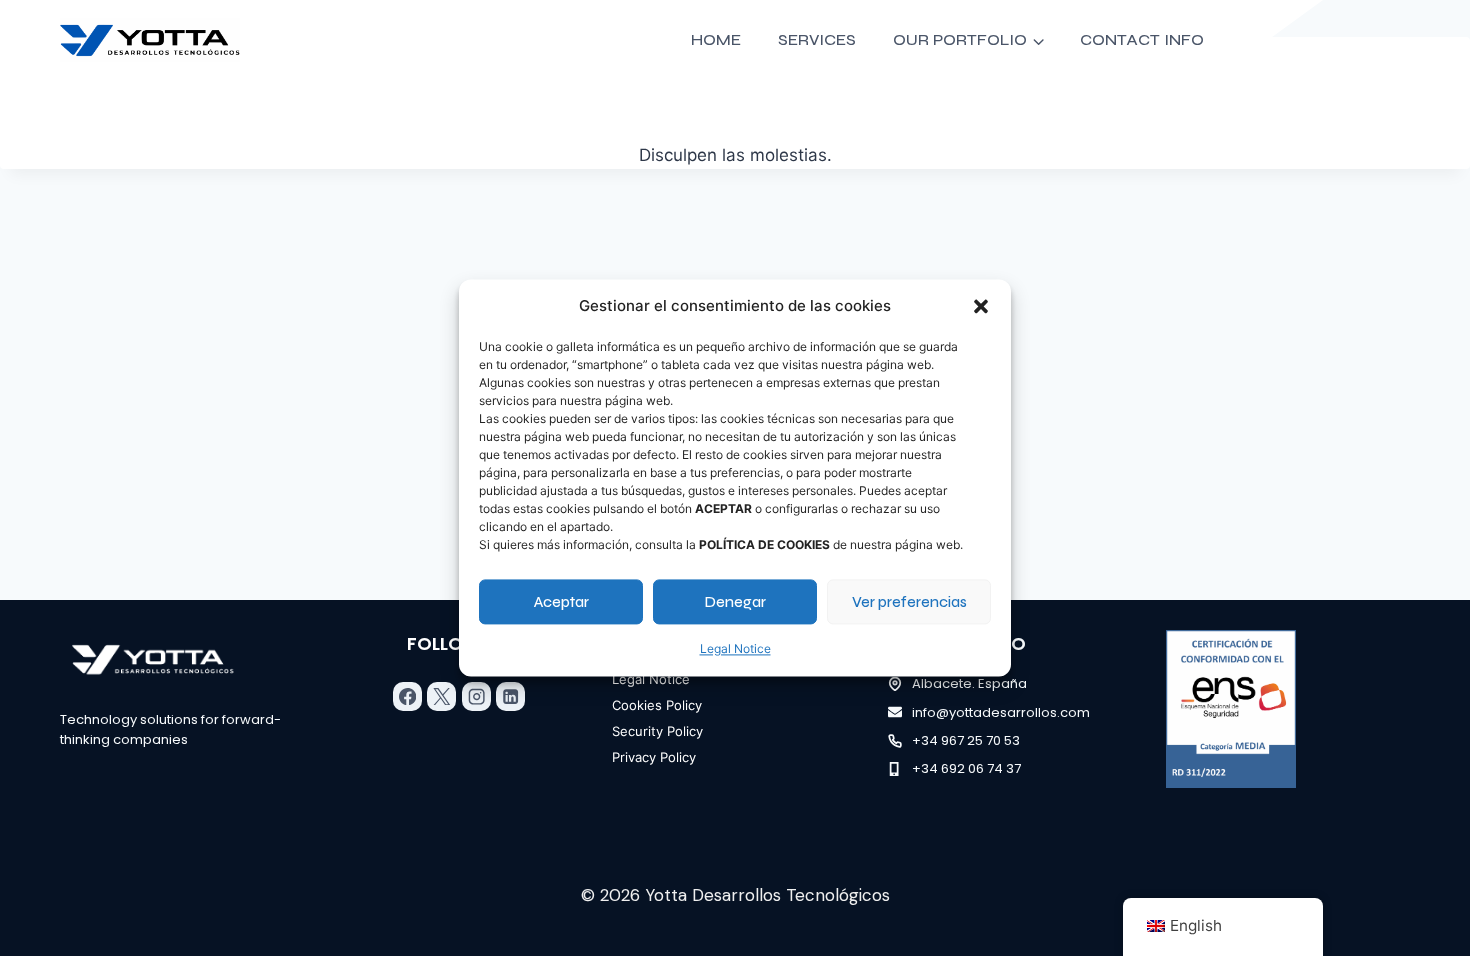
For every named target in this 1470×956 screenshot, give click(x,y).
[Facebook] (407, 696)
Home (716, 39)
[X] (441, 696)
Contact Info (1142, 39)
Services (817, 39)
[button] (981, 306)
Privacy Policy (654, 757)
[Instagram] (476, 696)
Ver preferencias (909, 602)
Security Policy (657, 731)
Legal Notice (735, 648)
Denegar (735, 602)
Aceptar (561, 602)
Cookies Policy (657, 705)
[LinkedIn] (510, 696)
